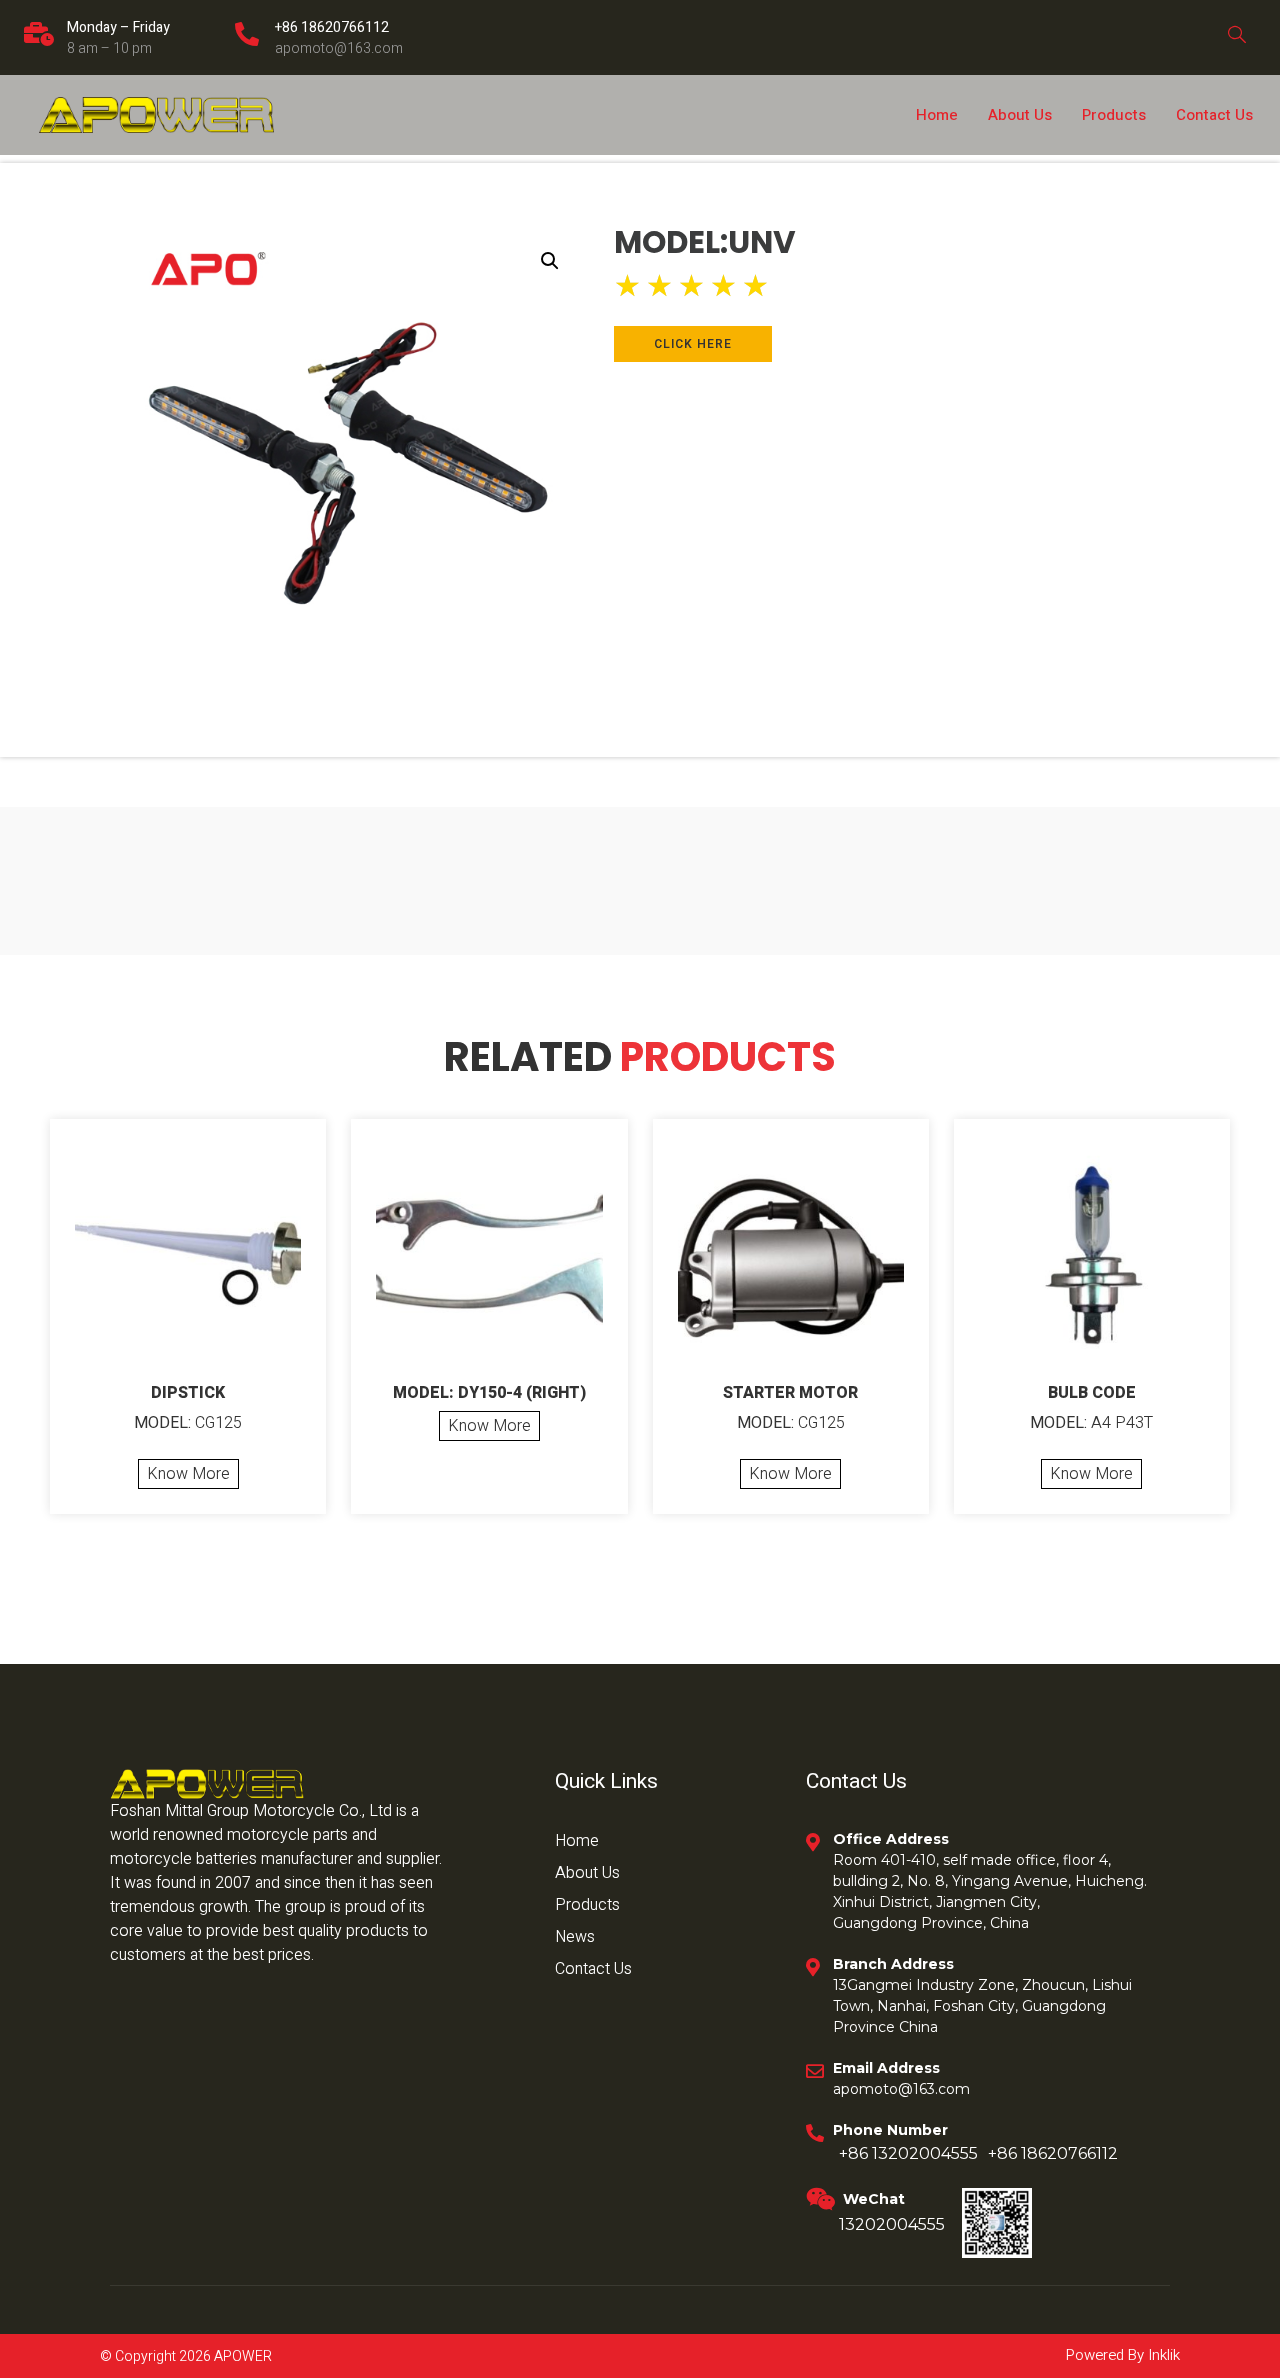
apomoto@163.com (339, 48)
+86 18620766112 (332, 27)
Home (937, 115)
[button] (550, 261)
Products (1114, 115)
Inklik (1162, 2355)
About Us (1020, 115)
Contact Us (1214, 115)
